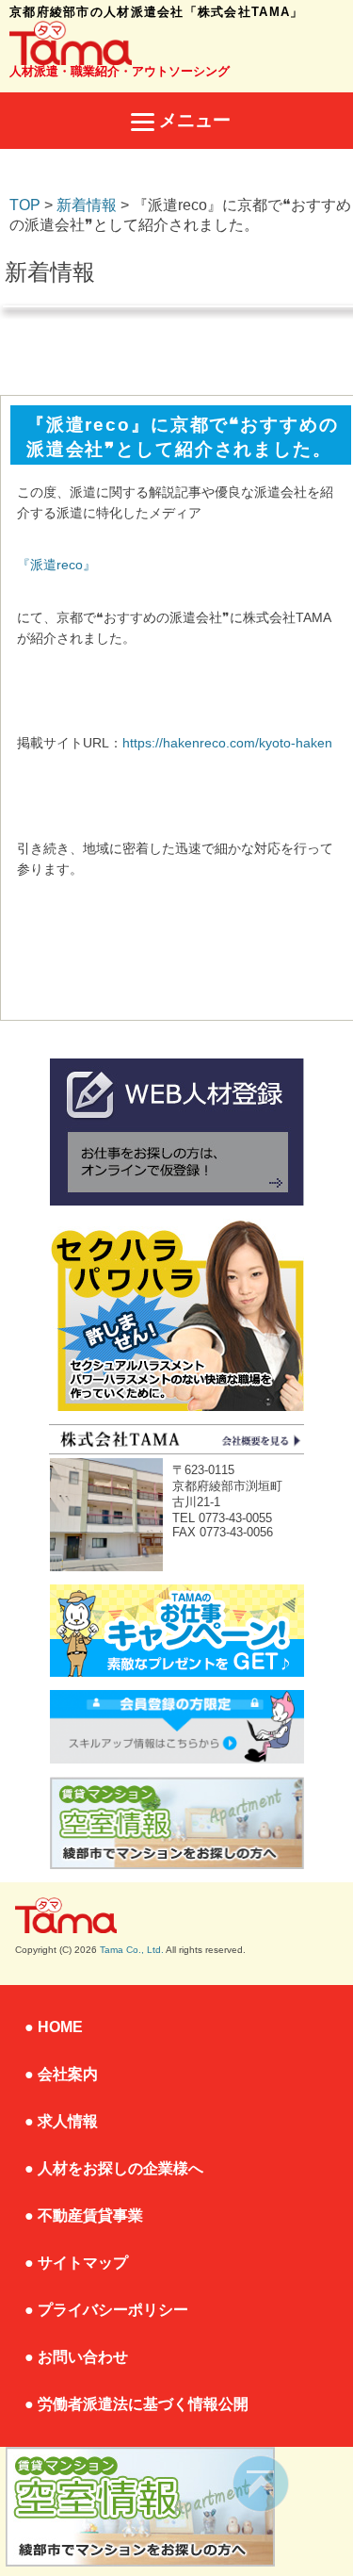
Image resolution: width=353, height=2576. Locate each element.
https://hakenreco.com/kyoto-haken (227, 743)
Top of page (261, 2484)
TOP (25, 205)
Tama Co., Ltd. (132, 1950)
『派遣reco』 (56, 565)
